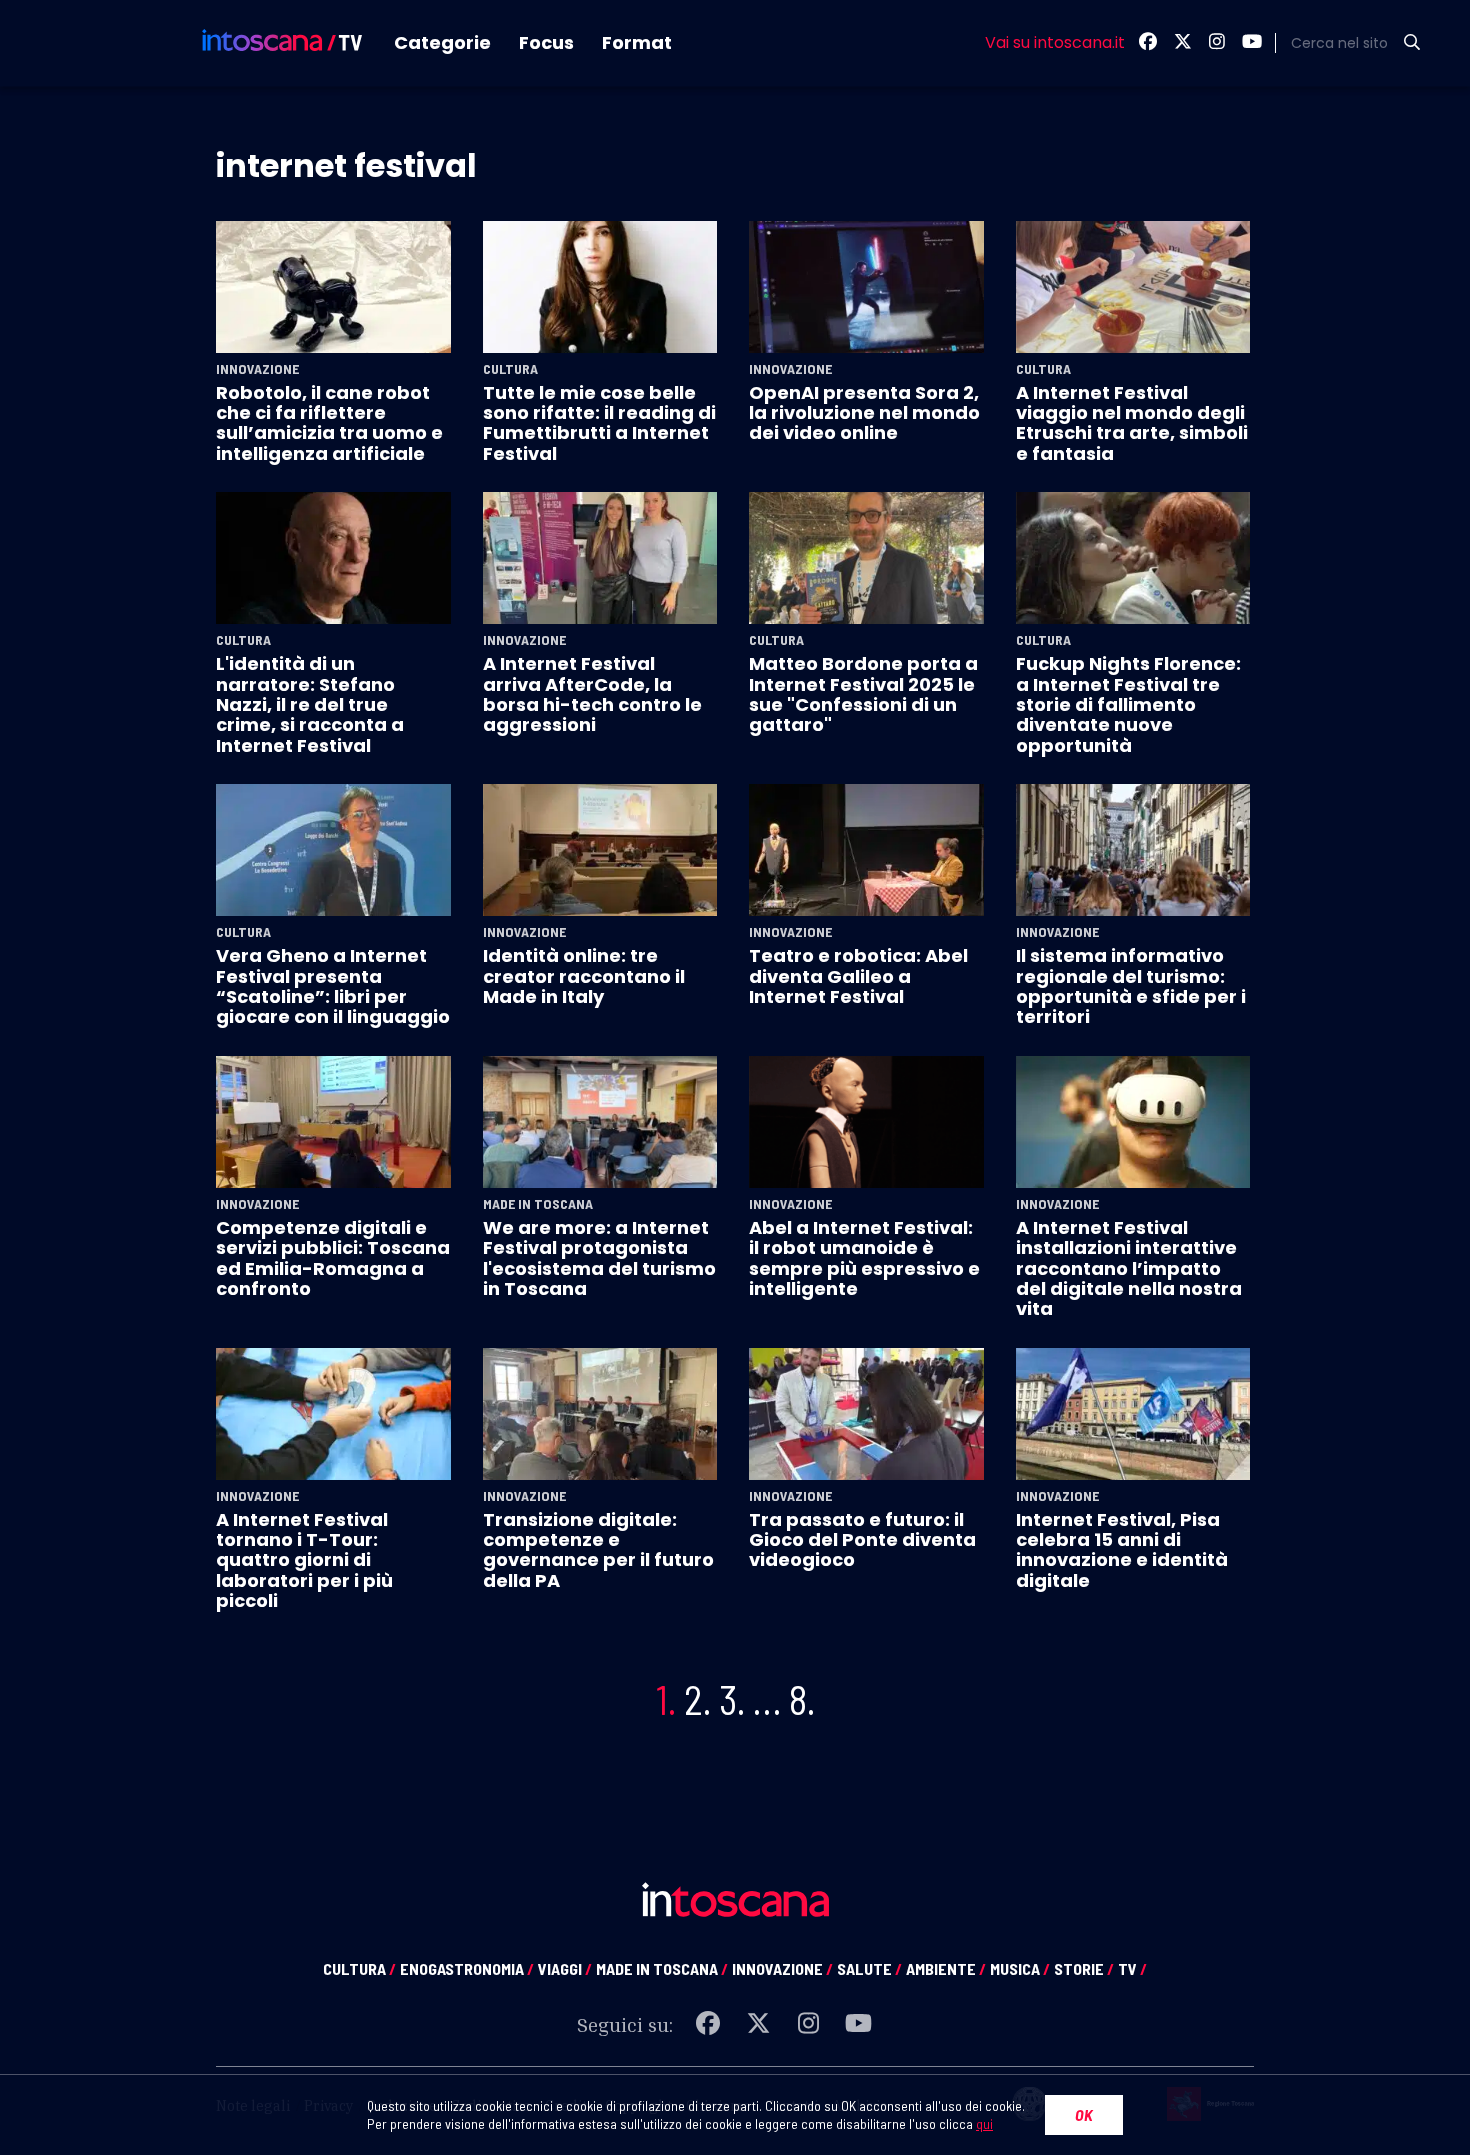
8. (802, 1699)
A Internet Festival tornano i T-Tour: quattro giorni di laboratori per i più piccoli (304, 1560)
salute (869, 1968)
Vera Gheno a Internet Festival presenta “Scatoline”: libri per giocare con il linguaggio (333, 986)
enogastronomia (467, 1968)
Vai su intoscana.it (1055, 43)
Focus (546, 42)
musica (1020, 1968)
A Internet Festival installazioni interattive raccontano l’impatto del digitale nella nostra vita (1129, 1268)
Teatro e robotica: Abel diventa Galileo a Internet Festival (858, 976)
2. (697, 1699)
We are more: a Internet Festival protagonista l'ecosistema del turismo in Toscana (599, 1258)
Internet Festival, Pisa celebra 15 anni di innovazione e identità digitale (1122, 1550)
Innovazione (257, 369)
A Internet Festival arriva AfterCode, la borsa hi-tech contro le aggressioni (592, 694)
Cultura (510, 369)
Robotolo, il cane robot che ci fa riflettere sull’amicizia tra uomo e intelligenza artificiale (329, 423)
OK (1084, 2114)
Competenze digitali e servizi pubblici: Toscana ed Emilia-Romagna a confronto (333, 1258)
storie (1084, 1968)
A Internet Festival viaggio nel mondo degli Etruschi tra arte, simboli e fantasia (1132, 423)
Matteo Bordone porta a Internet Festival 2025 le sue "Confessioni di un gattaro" (863, 694)
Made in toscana (662, 1968)
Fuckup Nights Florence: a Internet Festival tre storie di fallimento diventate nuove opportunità (1128, 704)
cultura (359, 1968)
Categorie (442, 42)
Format (637, 42)
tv (1132, 1968)
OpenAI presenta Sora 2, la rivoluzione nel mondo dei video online (864, 413)
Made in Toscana (538, 1204)
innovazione (782, 1968)
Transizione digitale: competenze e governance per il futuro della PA (598, 1550)
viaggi (565, 1968)
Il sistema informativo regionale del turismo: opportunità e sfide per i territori (1131, 986)
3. (732, 1699)
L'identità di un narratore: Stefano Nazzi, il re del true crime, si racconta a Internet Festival (310, 704)
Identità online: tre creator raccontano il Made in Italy (584, 976)
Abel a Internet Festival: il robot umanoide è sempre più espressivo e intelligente (864, 1258)
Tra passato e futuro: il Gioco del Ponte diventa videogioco (862, 1540)
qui (984, 2123)
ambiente (946, 1968)
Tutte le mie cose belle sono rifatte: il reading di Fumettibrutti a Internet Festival (599, 423)
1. (666, 1699)
